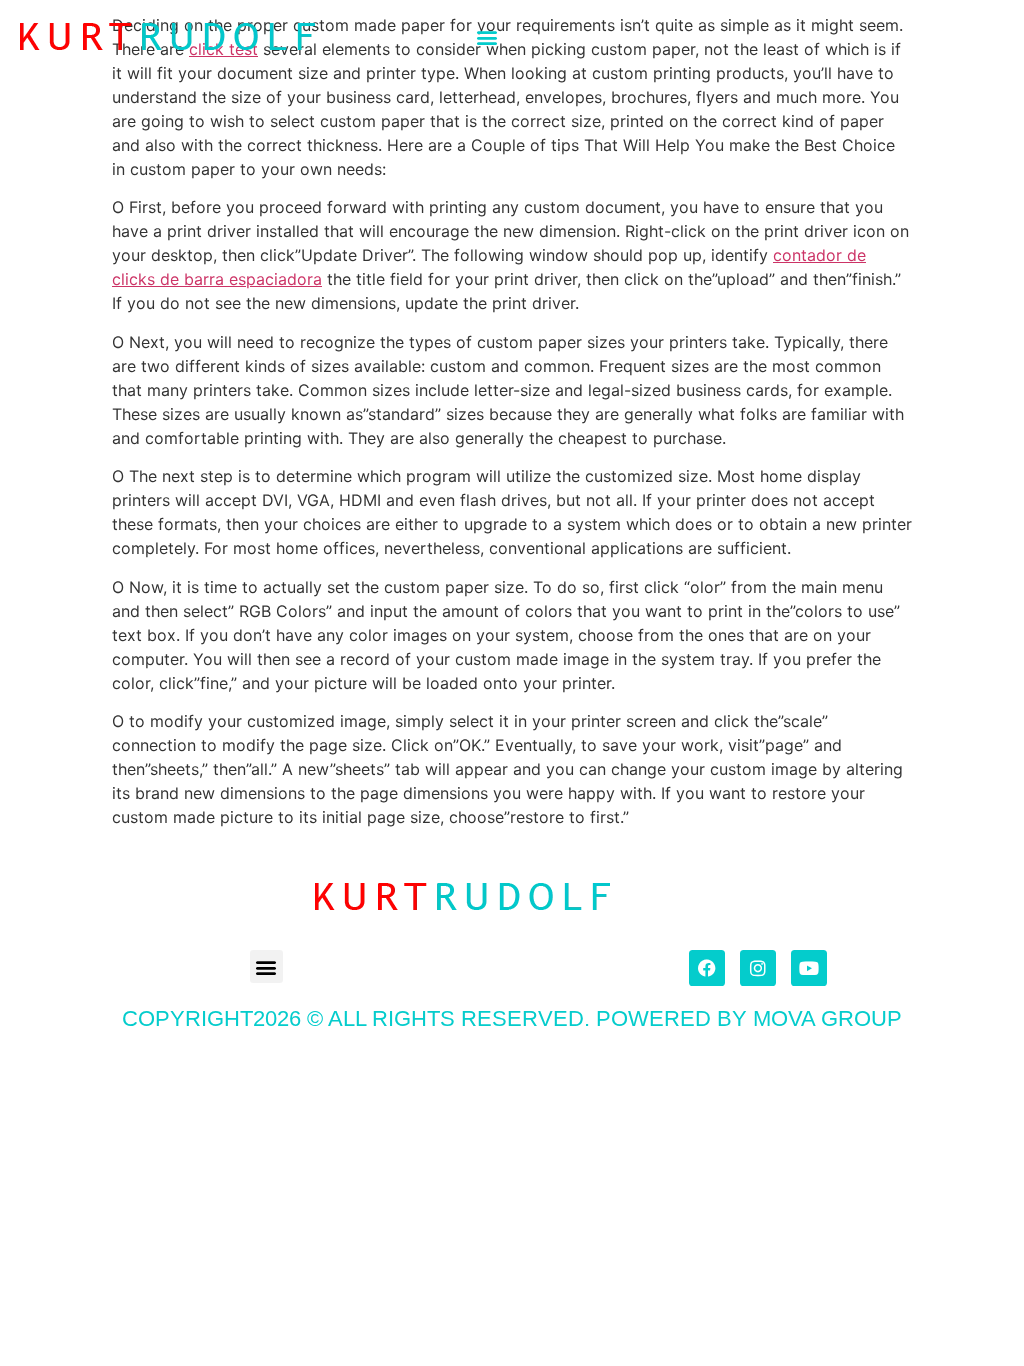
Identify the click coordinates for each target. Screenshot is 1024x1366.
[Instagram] (758, 968)
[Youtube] (809, 968)
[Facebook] (707, 968)
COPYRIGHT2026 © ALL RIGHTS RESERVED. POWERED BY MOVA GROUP (512, 1018)
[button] (487, 36)
